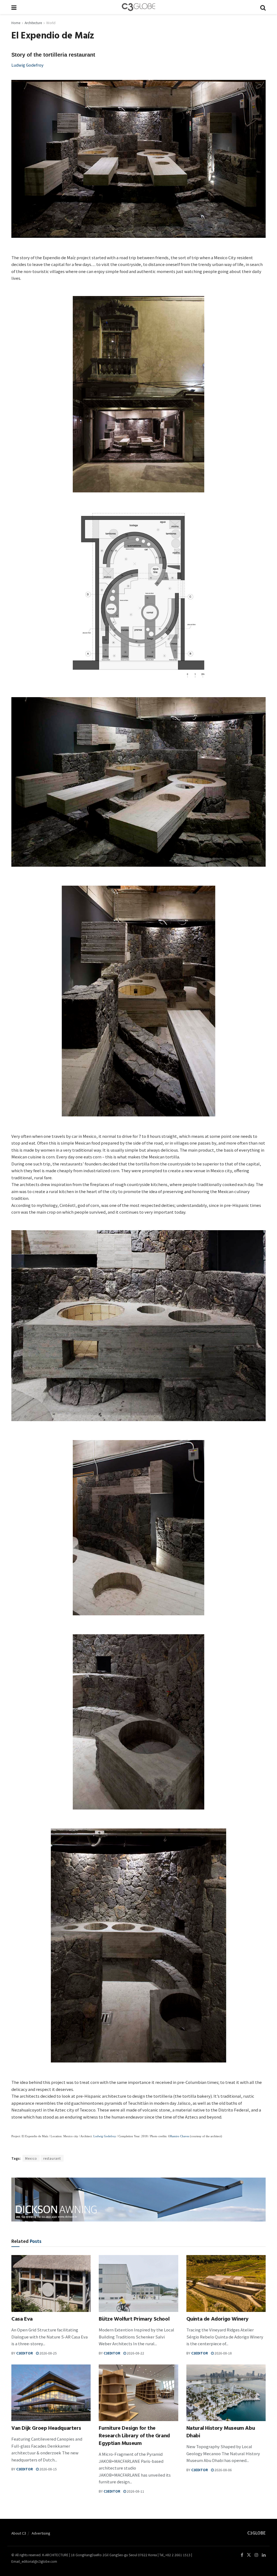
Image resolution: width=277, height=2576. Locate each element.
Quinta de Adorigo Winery (217, 2320)
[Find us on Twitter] (249, 2555)
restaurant (52, 2158)
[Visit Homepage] (138, 7)
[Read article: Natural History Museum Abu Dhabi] (226, 2393)
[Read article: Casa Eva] (51, 2283)
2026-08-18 (223, 2353)
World (51, 23)
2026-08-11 (135, 2491)
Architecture (33, 23)
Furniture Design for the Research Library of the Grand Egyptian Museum (134, 2436)
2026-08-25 (48, 2353)
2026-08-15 (48, 2469)
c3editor (24, 2353)
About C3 (19, 2533)
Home (16, 23)
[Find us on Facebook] (242, 2555)
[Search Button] (263, 7)
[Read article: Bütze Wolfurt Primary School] (138, 2283)
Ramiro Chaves (180, 2136)
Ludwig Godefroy (27, 65)
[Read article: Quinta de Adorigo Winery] (226, 2283)
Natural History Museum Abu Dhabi (221, 2433)
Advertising (41, 2533)
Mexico (31, 2158)
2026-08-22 (135, 2353)
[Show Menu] (14, 7)
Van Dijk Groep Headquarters (46, 2429)
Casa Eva (22, 2320)
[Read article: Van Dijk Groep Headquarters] (51, 2393)
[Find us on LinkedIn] (264, 2555)
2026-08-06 (223, 2470)
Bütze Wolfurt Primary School (134, 2320)
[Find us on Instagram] (256, 2555)
